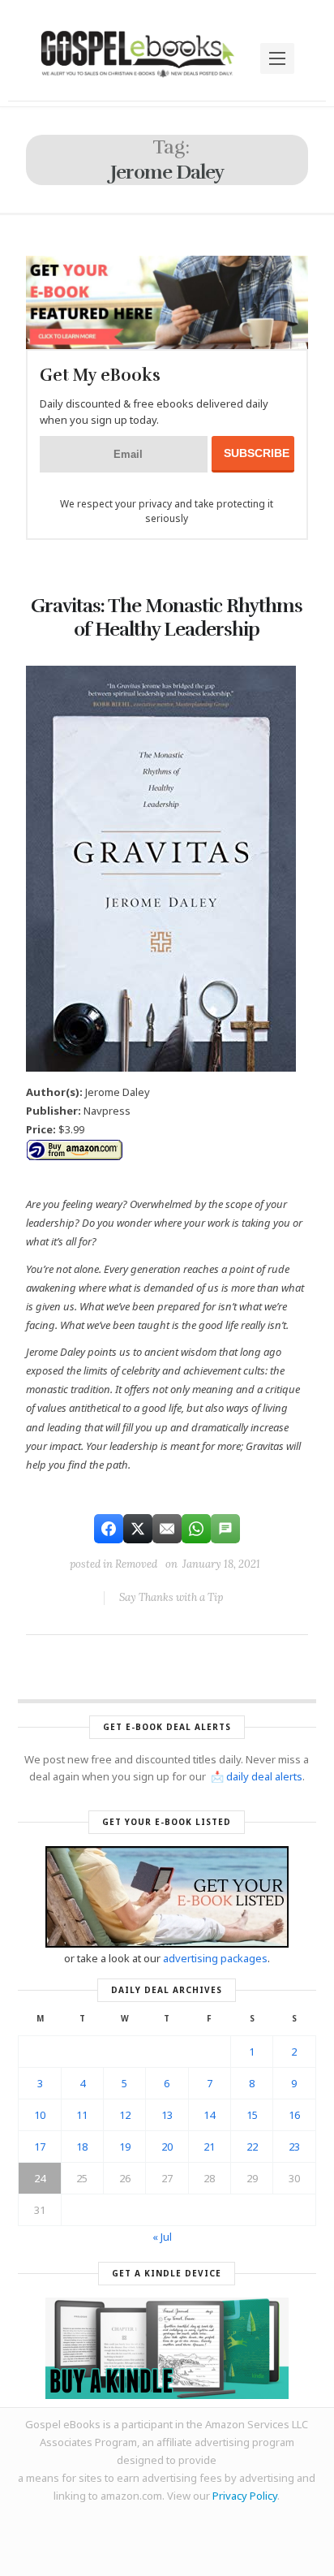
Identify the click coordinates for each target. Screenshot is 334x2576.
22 (252, 2147)
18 (82, 2147)
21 (209, 2147)
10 (40, 2115)
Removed (136, 1564)
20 (167, 2147)
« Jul (162, 2237)
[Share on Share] (109, 1529)
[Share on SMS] (225, 1529)
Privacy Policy (245, 2496)
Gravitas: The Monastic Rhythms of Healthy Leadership (167, 617)
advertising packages (215, 1958)
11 (82, 2115)
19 (125, 2147)
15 (252, 2115)
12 (125, 2115)
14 (209, 2115)
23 (294, 2147)
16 (294, 2115)
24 (40, 2178)
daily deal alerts (264, 1776)
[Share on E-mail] (167, 1529)
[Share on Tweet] (138, 1529)
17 (40, 2147)
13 (167, 2115)
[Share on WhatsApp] (196, 1529)
